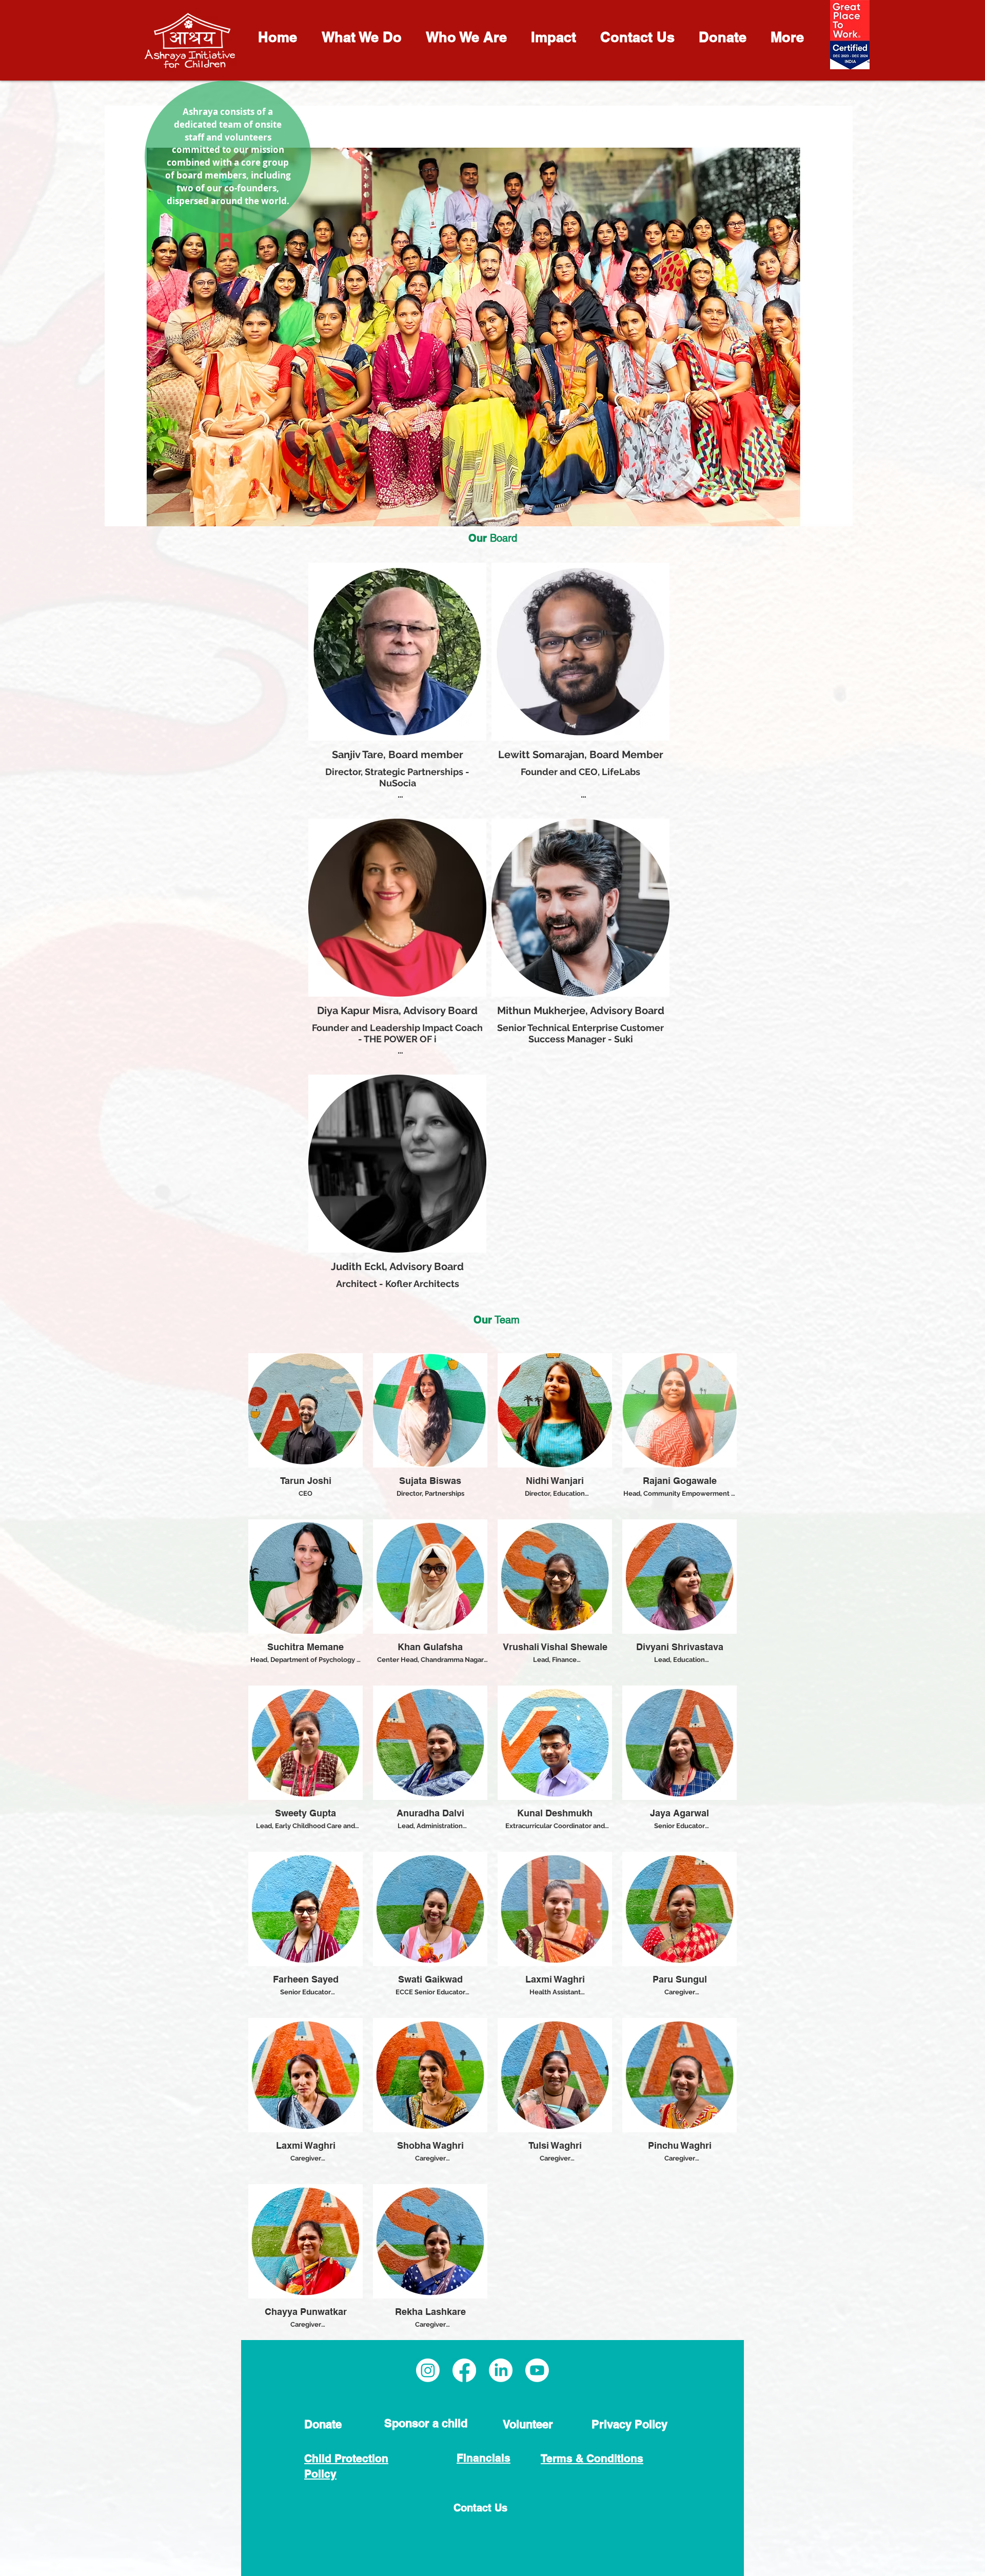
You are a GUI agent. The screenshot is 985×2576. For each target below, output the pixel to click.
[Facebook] (464, 2370)
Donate (323, 2424)
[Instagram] (428, 2370)
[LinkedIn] (501, 2370)
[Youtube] (537, 2370)
